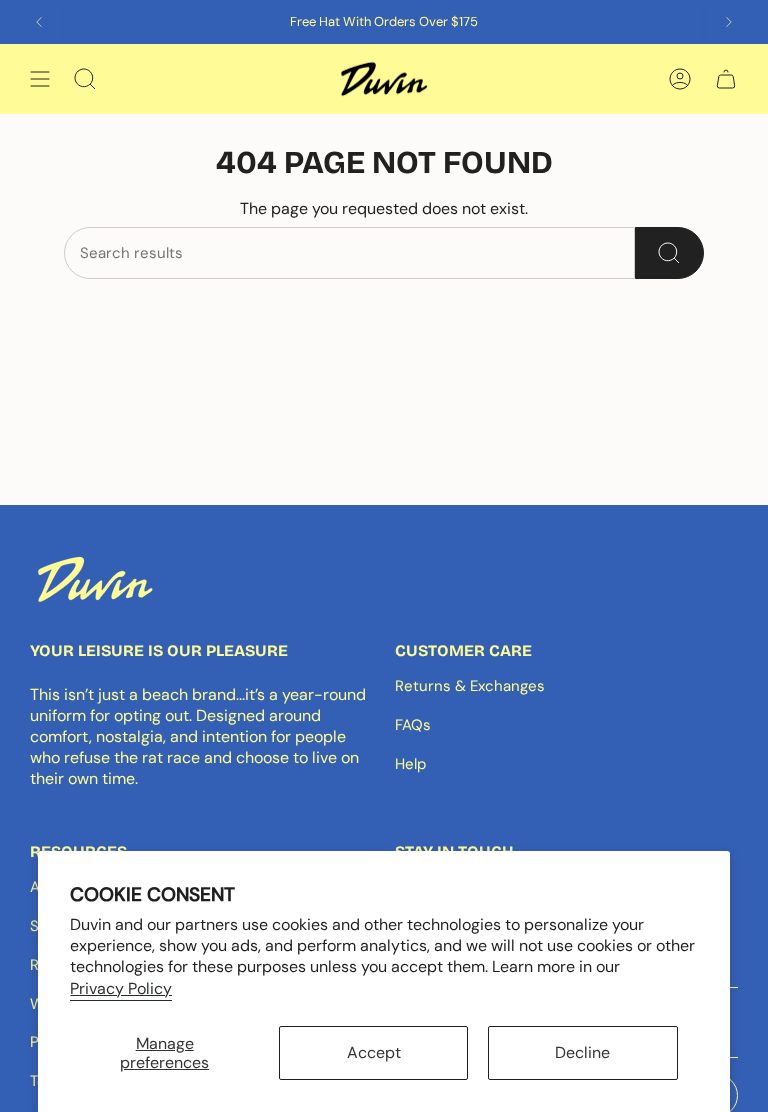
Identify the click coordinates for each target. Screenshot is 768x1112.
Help (410, 764)
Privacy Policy (121, 988)
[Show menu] (40, 79)
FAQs (413, 725)
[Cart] (726, 79)
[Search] (669, 253)
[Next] (729, 22)
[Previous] (39, 22)
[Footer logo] (95, 579)
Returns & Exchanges (470, 686)
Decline (582, 1052)
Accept (374, 1052)
